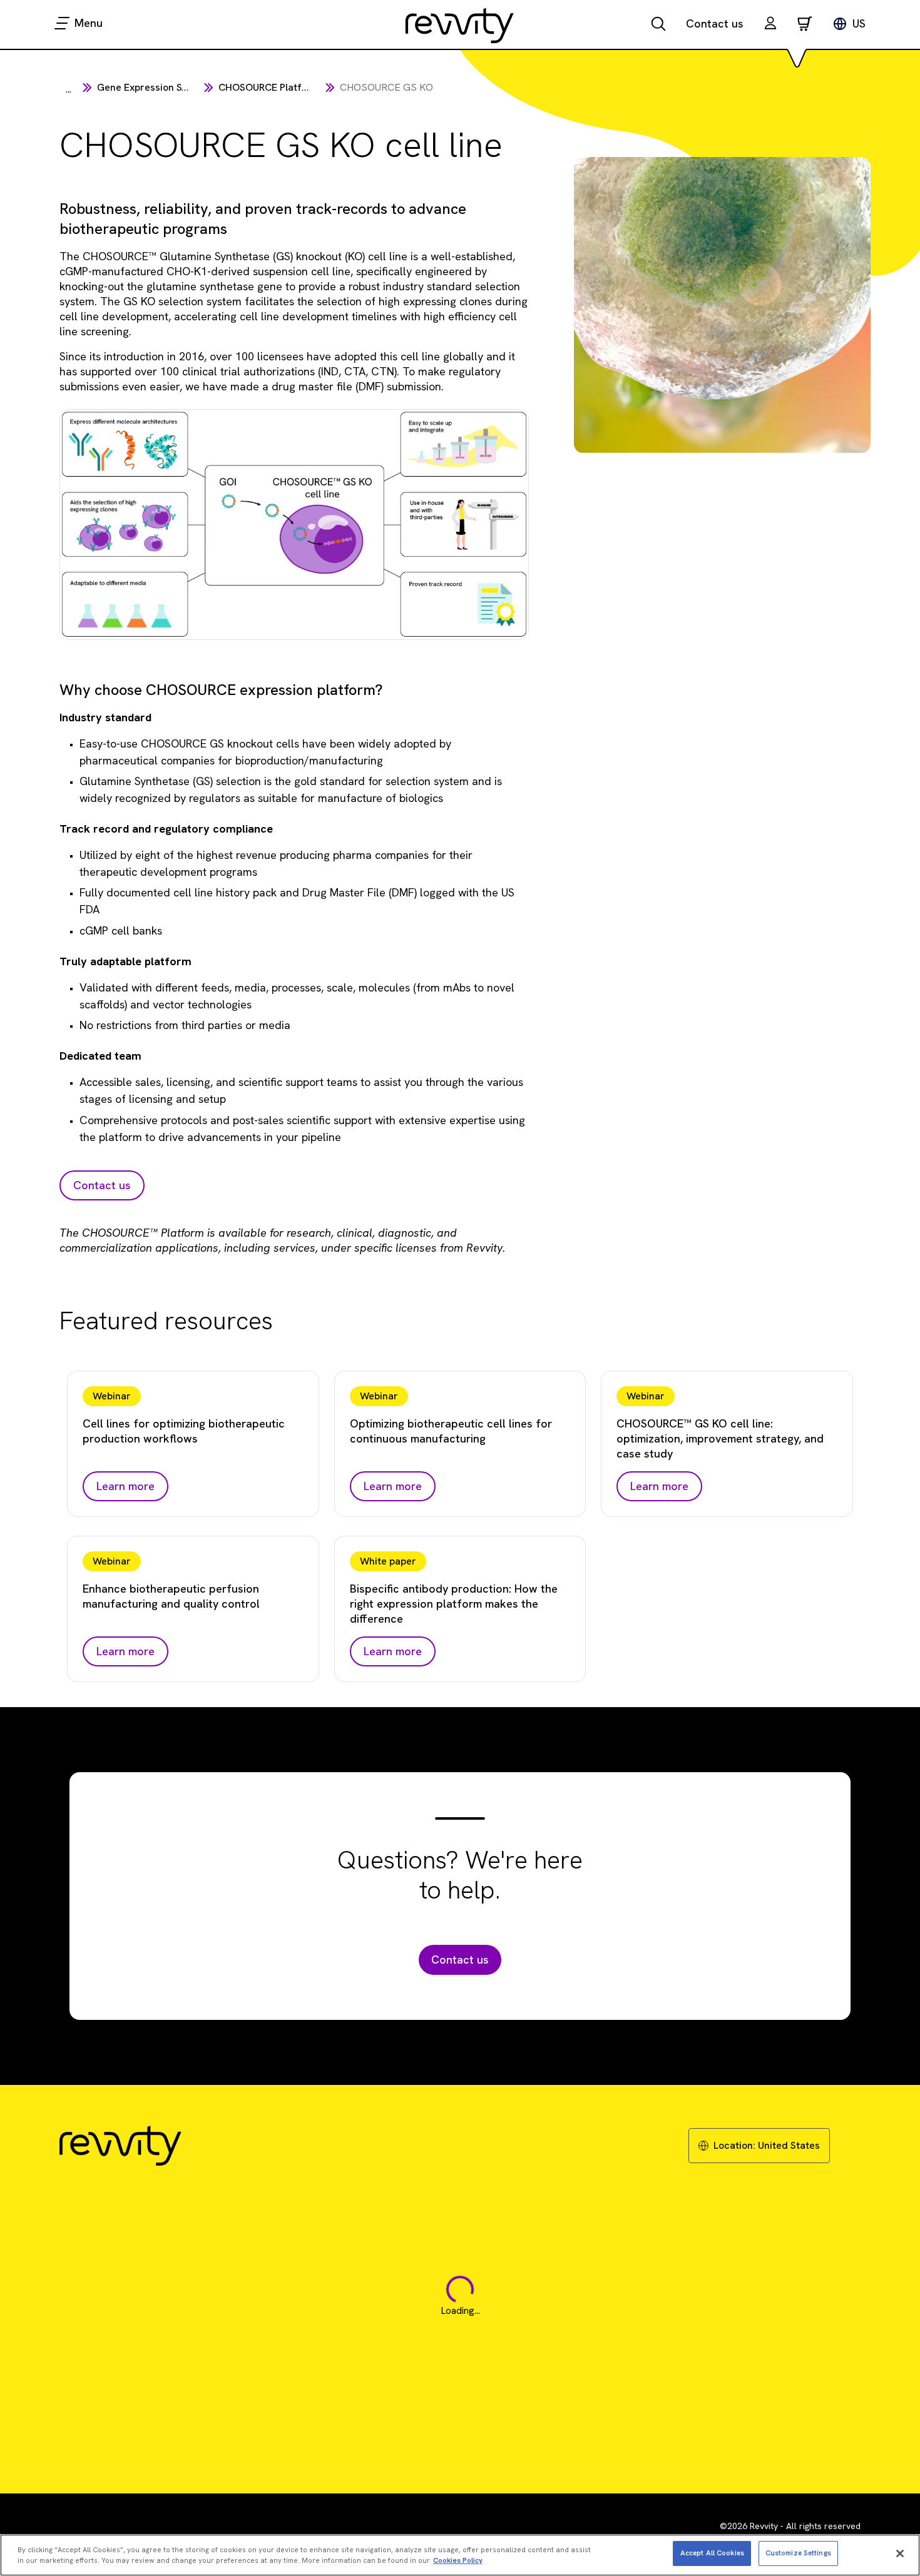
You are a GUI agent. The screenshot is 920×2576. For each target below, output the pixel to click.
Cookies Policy (458, 2561)
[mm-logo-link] (460, 25)
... (69, 89)
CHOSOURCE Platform (269, 87)
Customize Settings (798, 2553)
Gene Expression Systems (156, 87)
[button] (770, 25)
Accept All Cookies (712, 2553)
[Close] (900, 2553)
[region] (460, 2555)
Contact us (715, 23)
